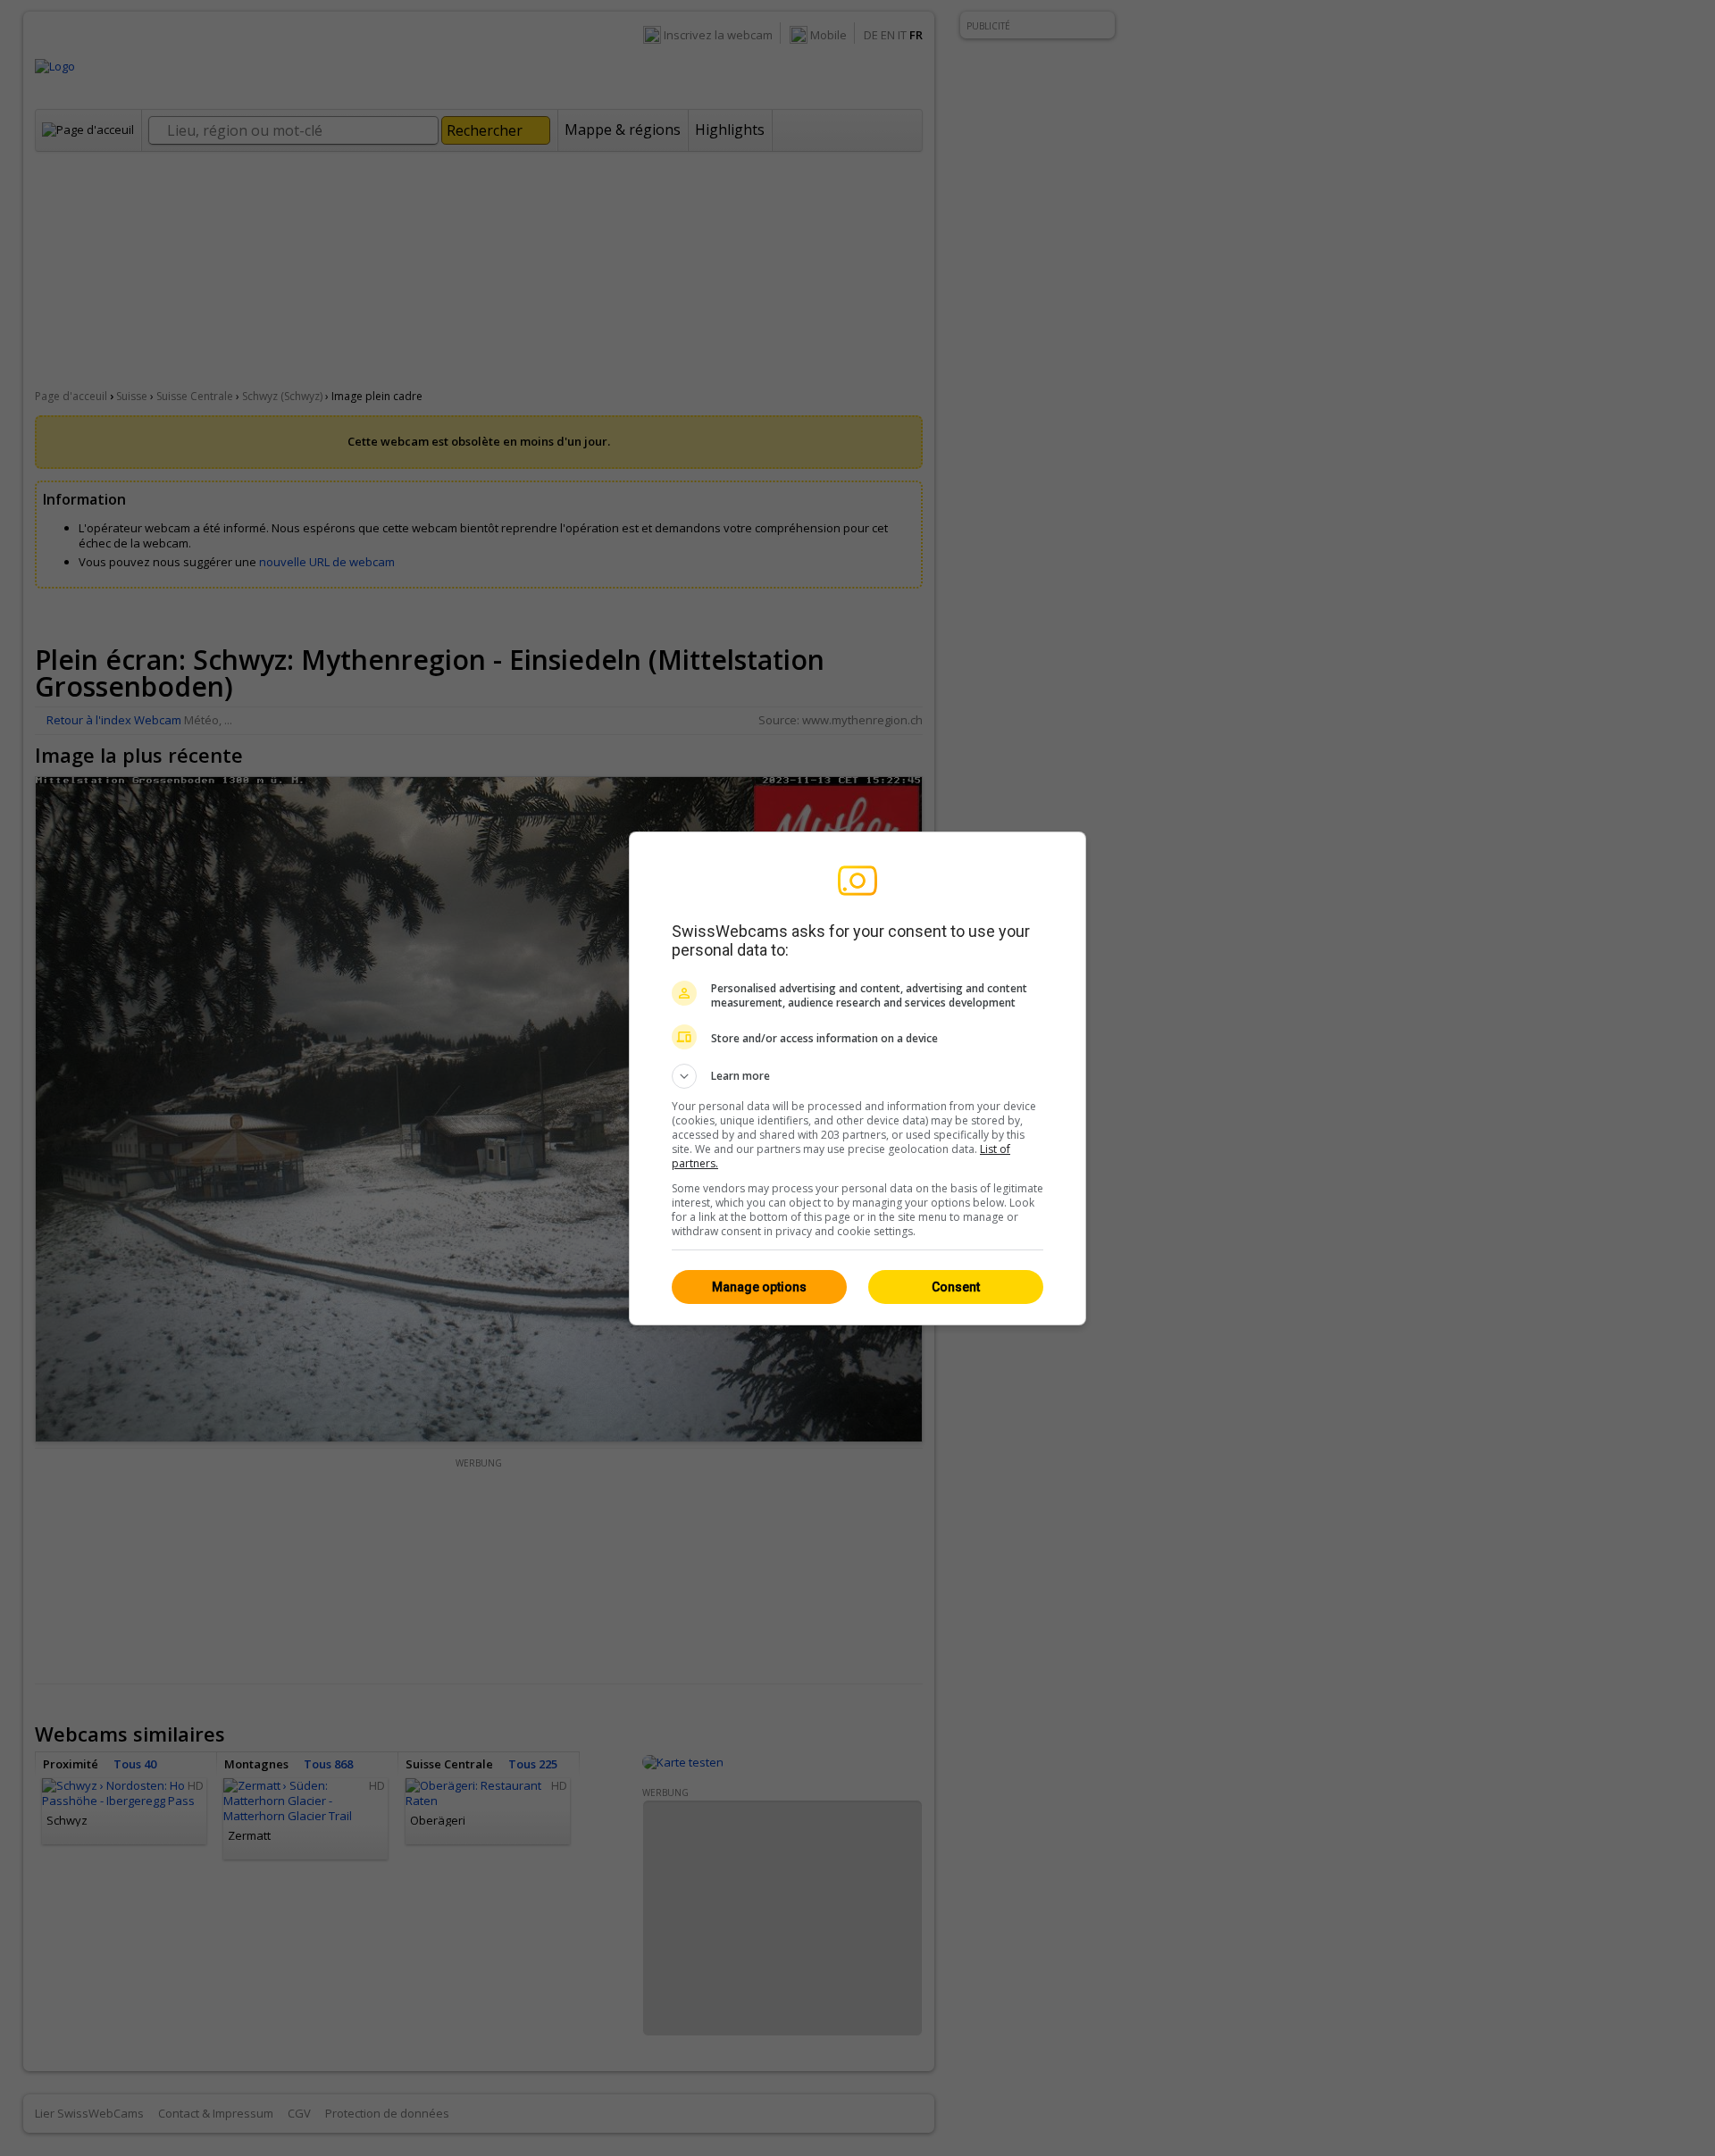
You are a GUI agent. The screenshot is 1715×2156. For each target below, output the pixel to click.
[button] (857, 1076)
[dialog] (857, 1078)
